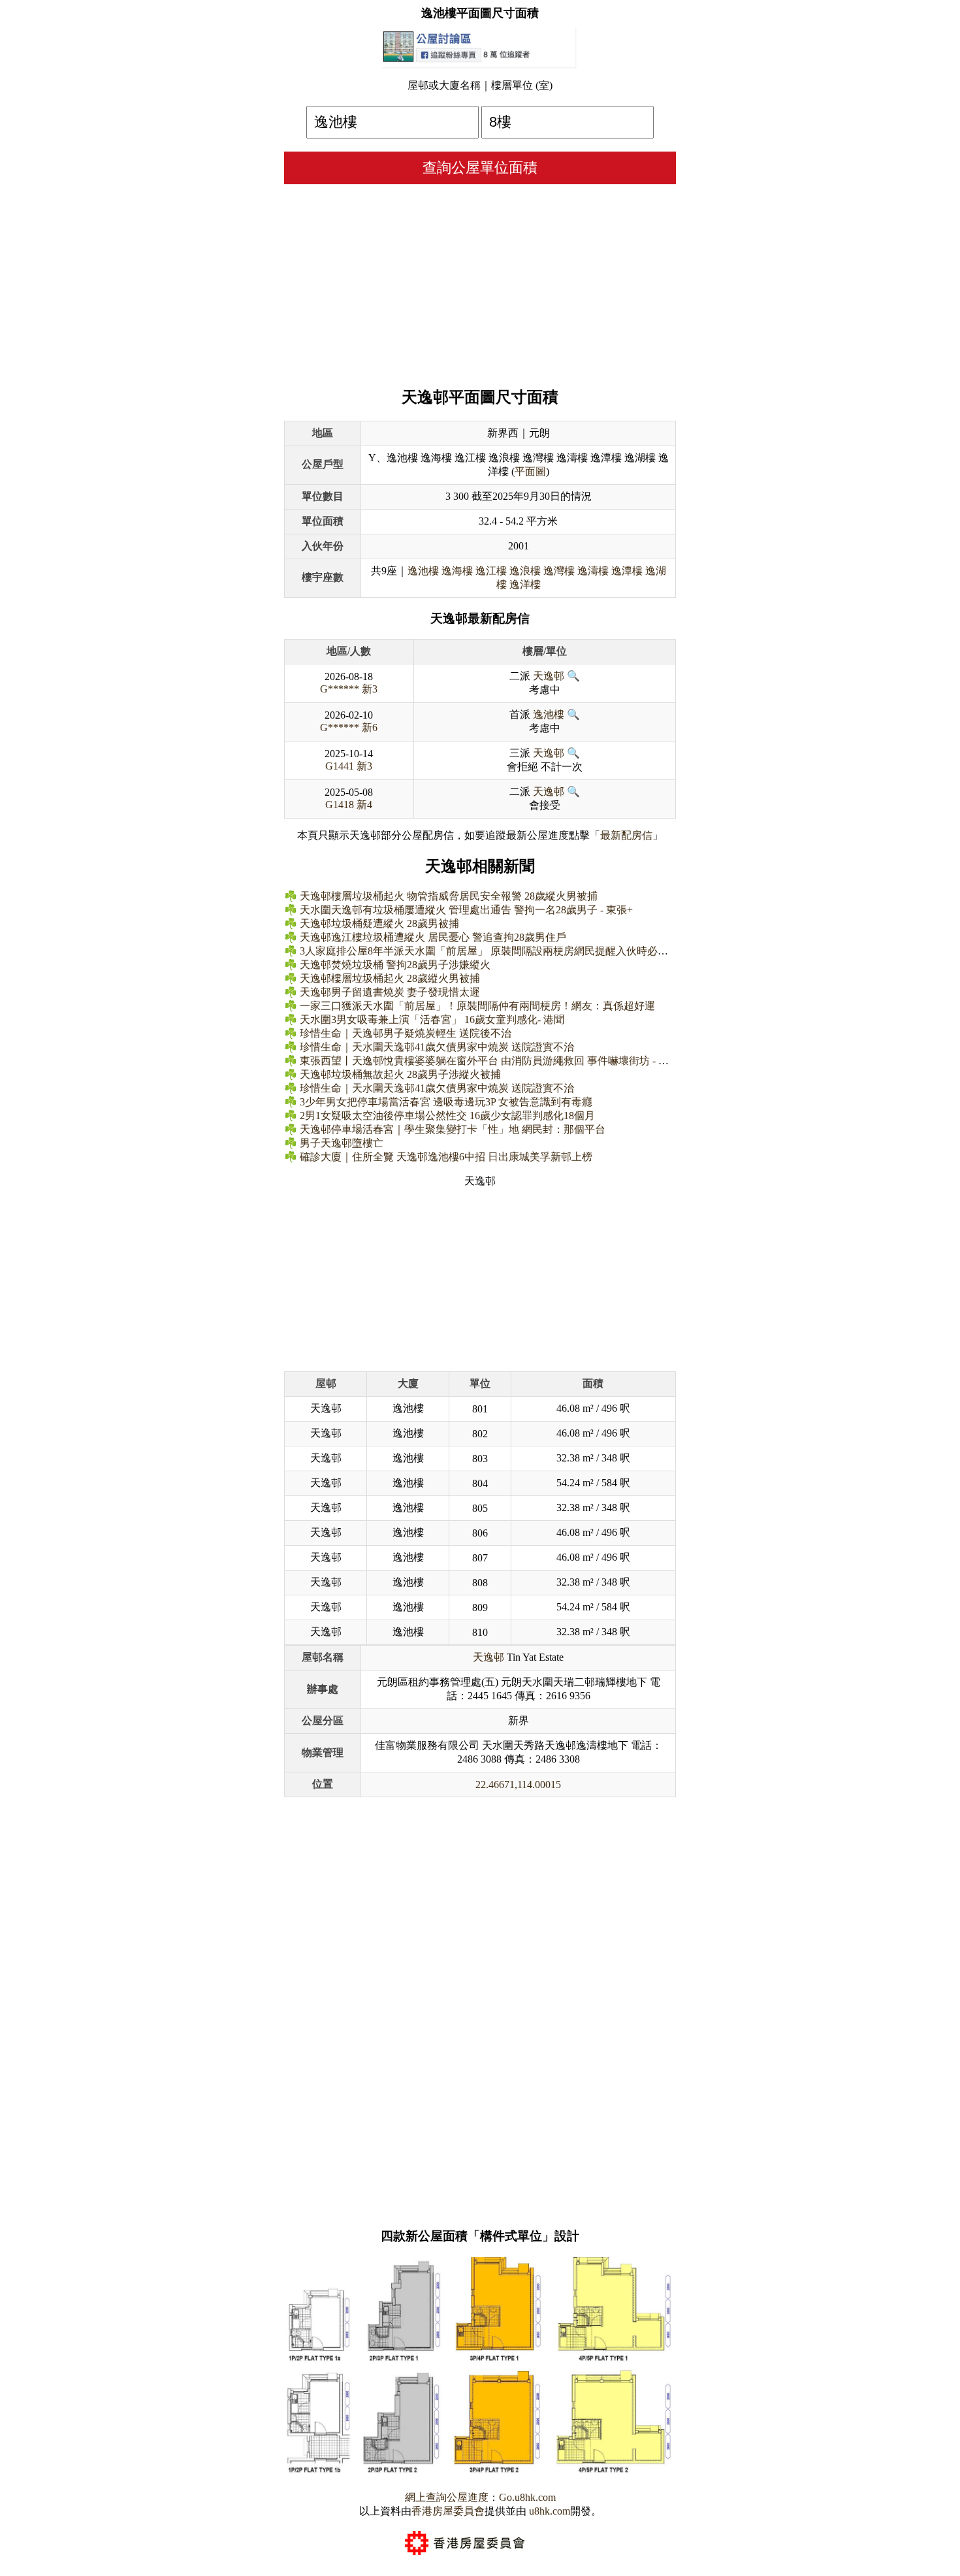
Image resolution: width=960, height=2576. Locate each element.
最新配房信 (626, 835)
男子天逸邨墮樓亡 (342, 1143)
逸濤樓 (593, 571)
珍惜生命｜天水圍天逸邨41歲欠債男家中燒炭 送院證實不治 (437, 1047)
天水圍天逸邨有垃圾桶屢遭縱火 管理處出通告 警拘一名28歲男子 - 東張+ (466, 910)
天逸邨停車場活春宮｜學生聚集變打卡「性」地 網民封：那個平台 (453, 1129)
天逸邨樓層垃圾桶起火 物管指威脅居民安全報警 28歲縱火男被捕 (449, 896)
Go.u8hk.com (527, 2497)
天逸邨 (549, 676)
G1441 (340, 766)
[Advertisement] (480, 282)
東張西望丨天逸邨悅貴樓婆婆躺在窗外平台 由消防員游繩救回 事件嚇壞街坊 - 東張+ (492, 1061)
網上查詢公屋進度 (447, 2497)
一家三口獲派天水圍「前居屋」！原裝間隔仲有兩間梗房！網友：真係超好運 (477, 1006)
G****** (340, 689)
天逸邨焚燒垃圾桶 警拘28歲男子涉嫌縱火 (395, 965)
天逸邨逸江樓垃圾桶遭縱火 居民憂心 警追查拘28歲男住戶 (433, 937)
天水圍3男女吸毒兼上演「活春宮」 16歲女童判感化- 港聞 (432, 1019)
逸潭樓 (627, 571)
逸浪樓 (525, 571)
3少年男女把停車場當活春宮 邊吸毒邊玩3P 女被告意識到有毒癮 (446, 1102)
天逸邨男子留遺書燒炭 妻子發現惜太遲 (390, 992)
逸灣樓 (559, 571)
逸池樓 (423, 571)
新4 (364, 805)
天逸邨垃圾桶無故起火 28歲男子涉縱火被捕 (400, 1074)
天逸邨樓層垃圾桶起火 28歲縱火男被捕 (390, 978)
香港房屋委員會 (448, 2511)
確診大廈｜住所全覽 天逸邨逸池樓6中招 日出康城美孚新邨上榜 (446, 1157)
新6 (370, 727)
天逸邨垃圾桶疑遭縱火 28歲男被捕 (379, 923)
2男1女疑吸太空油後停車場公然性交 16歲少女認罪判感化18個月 (447, 1116)
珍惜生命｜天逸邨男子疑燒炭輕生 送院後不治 (406, 1033)
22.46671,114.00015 (518, 1785)
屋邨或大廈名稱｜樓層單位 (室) (480, 85)
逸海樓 (457, 571)
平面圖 (530, 471)
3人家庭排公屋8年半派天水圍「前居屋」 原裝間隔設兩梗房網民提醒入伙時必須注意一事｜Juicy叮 (526, 951)
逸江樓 (491, 571)
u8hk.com (548, 2511)
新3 (370, 689)
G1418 (340, 805)
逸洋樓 (525, 584)
